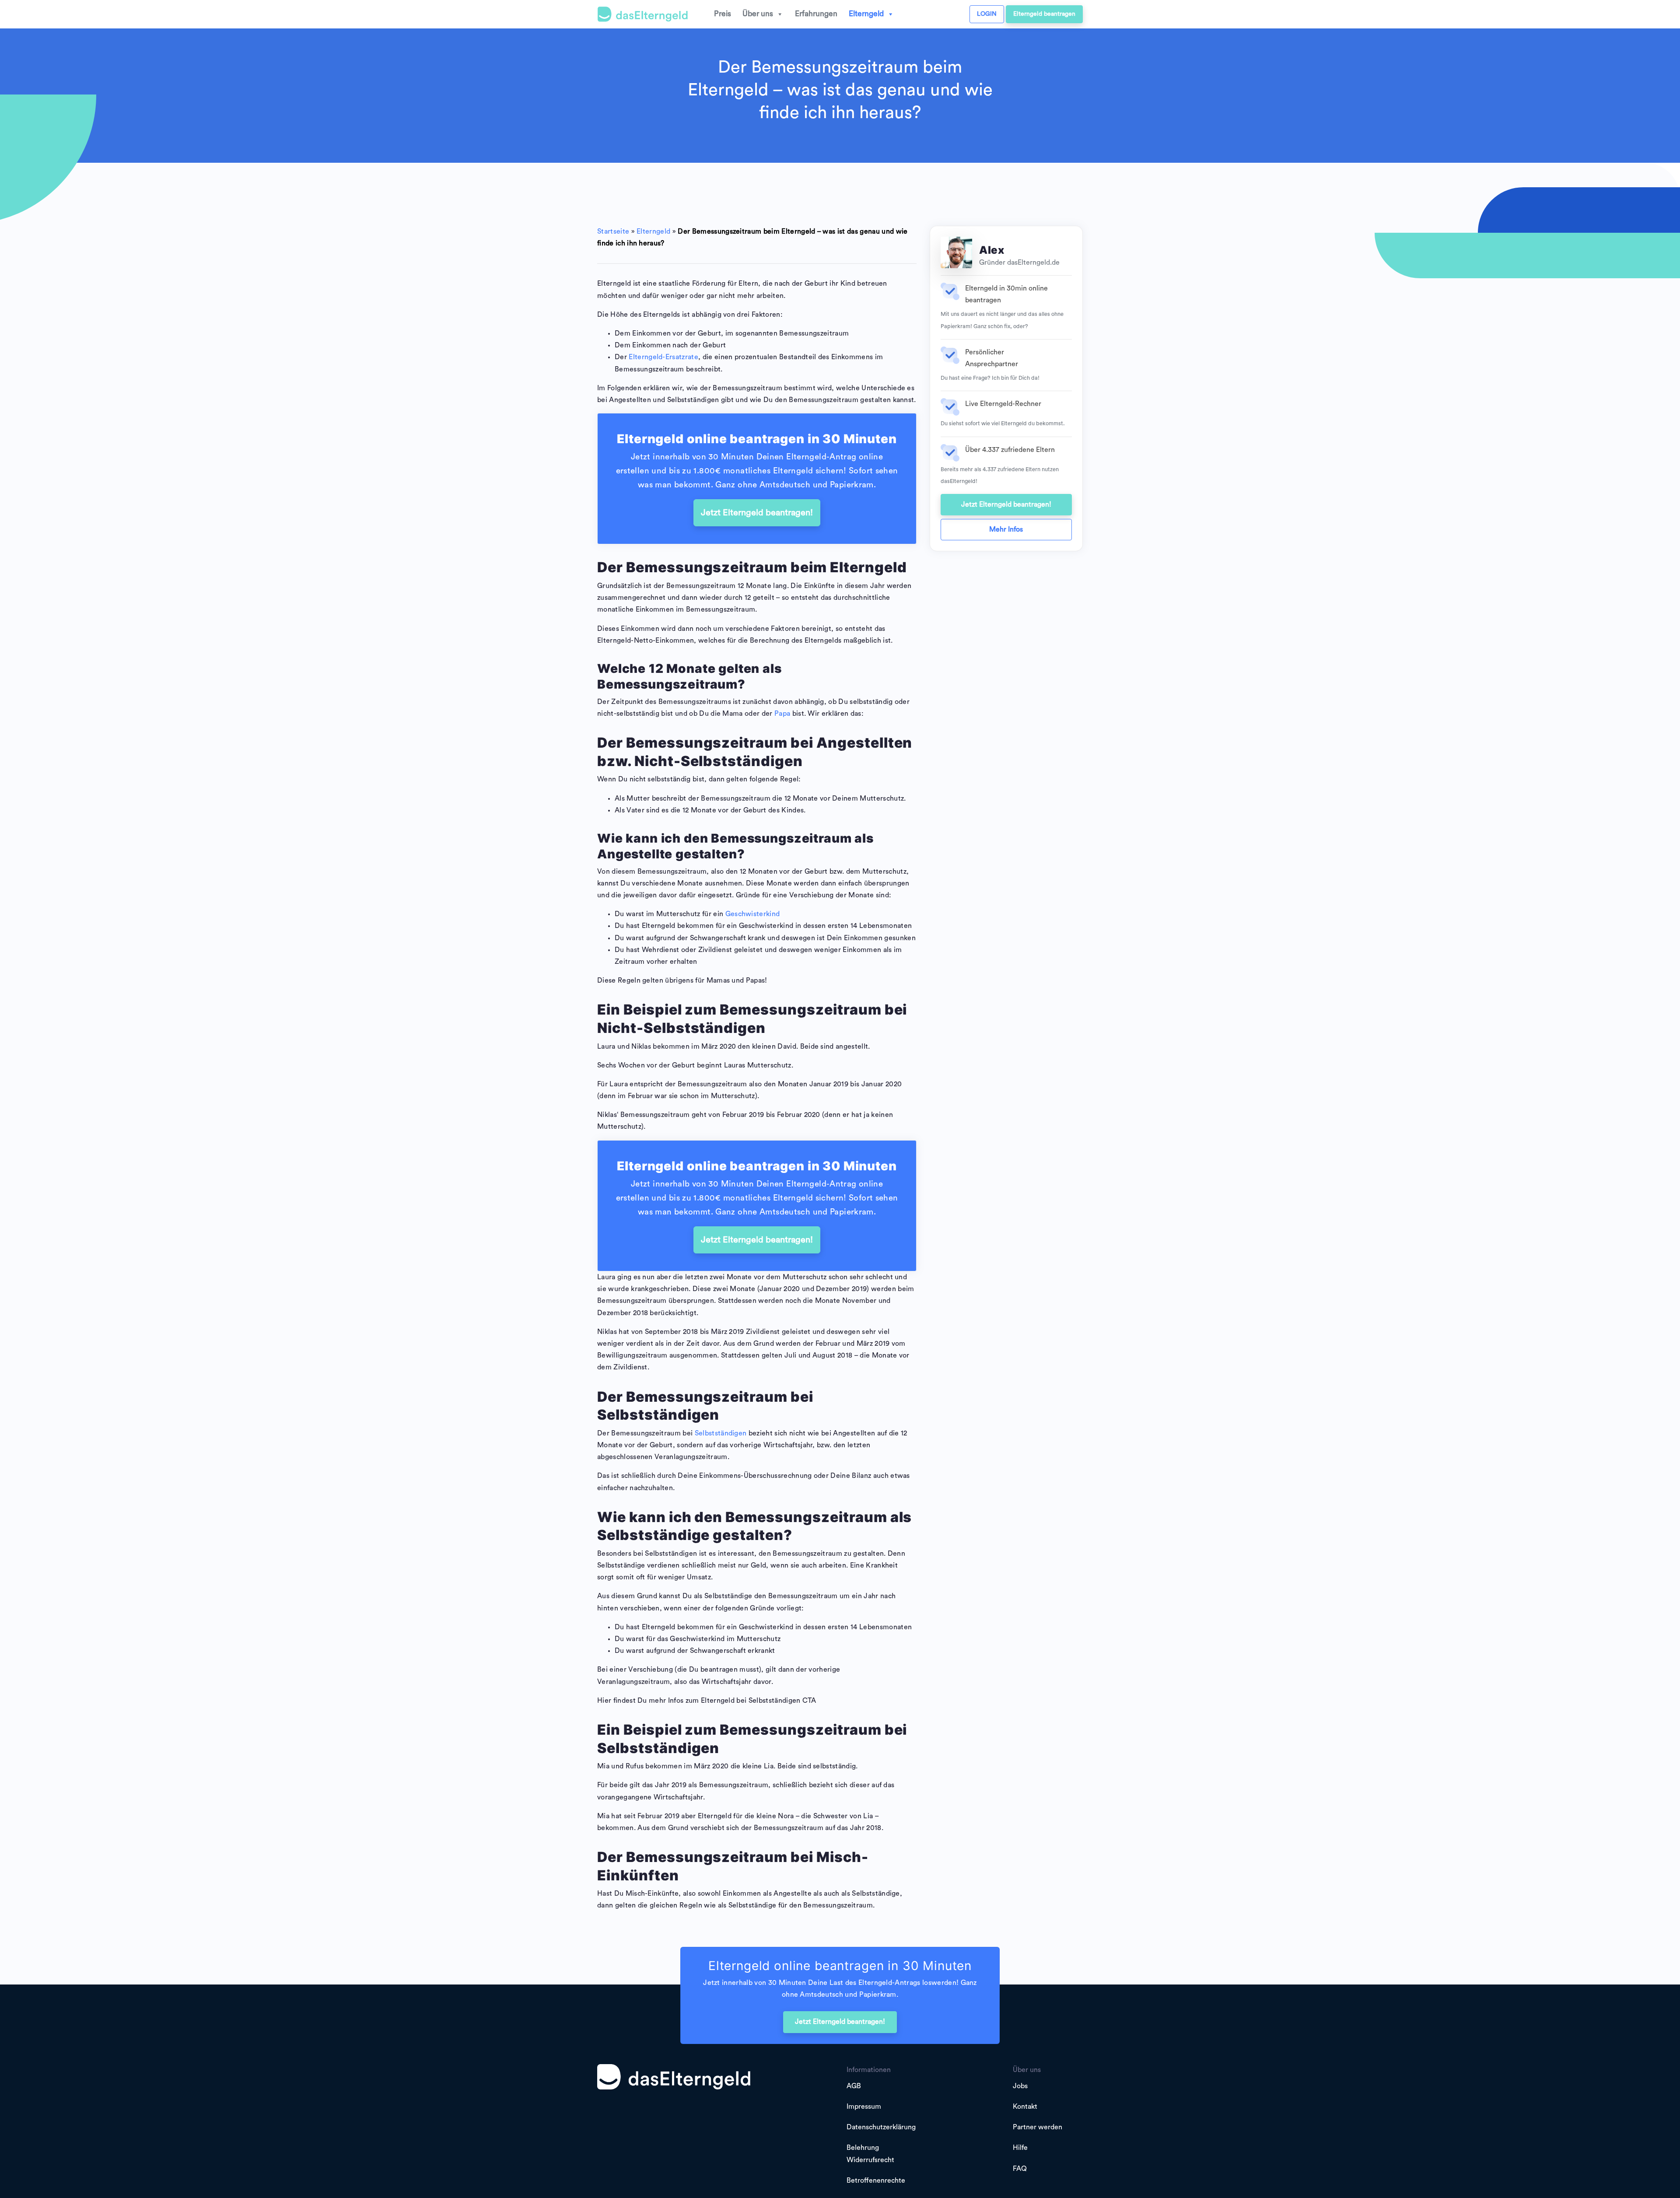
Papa (782, 714)
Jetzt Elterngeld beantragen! (757, 513)
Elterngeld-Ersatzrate (663, 357)
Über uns (758, 14)
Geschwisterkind (753, 914)
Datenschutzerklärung (881, 2127)
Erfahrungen (816, 14)
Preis (723, 14)
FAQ (1020, 2169)
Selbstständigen (721, 1433)
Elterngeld (866, 14)
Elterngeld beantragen (1044, 14)
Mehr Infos (1006, 529)
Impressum (864, 2107)
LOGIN (987, 14)
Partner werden (1038, 2127)
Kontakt (1025, 2107)
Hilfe (1020, 2148)
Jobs (1020, 2086)
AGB (854, 2086)
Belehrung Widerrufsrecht (870, 2154)
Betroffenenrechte (876, 2180)
